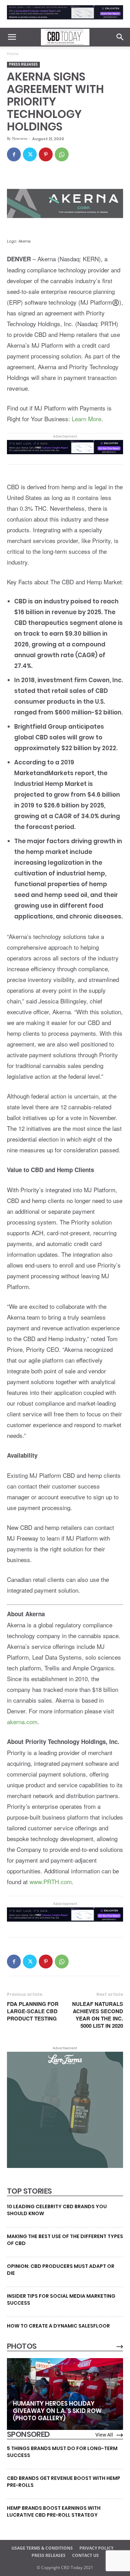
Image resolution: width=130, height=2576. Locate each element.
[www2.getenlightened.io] (65, 21)
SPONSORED (28, 2434)
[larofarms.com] (65, 2166)
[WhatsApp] (62, 154)
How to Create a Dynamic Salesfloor (58, 2326)
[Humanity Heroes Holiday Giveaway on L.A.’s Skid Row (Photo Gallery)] (65, 2394)
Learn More (86, 419)
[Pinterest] (46, 154)
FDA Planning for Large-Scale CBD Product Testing (33, 2011)
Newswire (20, 138)
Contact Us (85, 2555)
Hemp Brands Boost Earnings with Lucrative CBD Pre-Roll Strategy (54, 2511)
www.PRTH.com (51, 1882)
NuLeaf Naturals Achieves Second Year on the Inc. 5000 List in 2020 (98, 2015)
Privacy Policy (96, 2548)
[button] (12, 37)
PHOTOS (22, 2346)
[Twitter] (30, 154)
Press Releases (23, 64)
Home (13, 54)
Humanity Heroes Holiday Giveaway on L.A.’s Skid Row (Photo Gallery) (57, 2411)
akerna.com (22, 1722)
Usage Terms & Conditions (42, 2548)
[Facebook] (14, 154)
